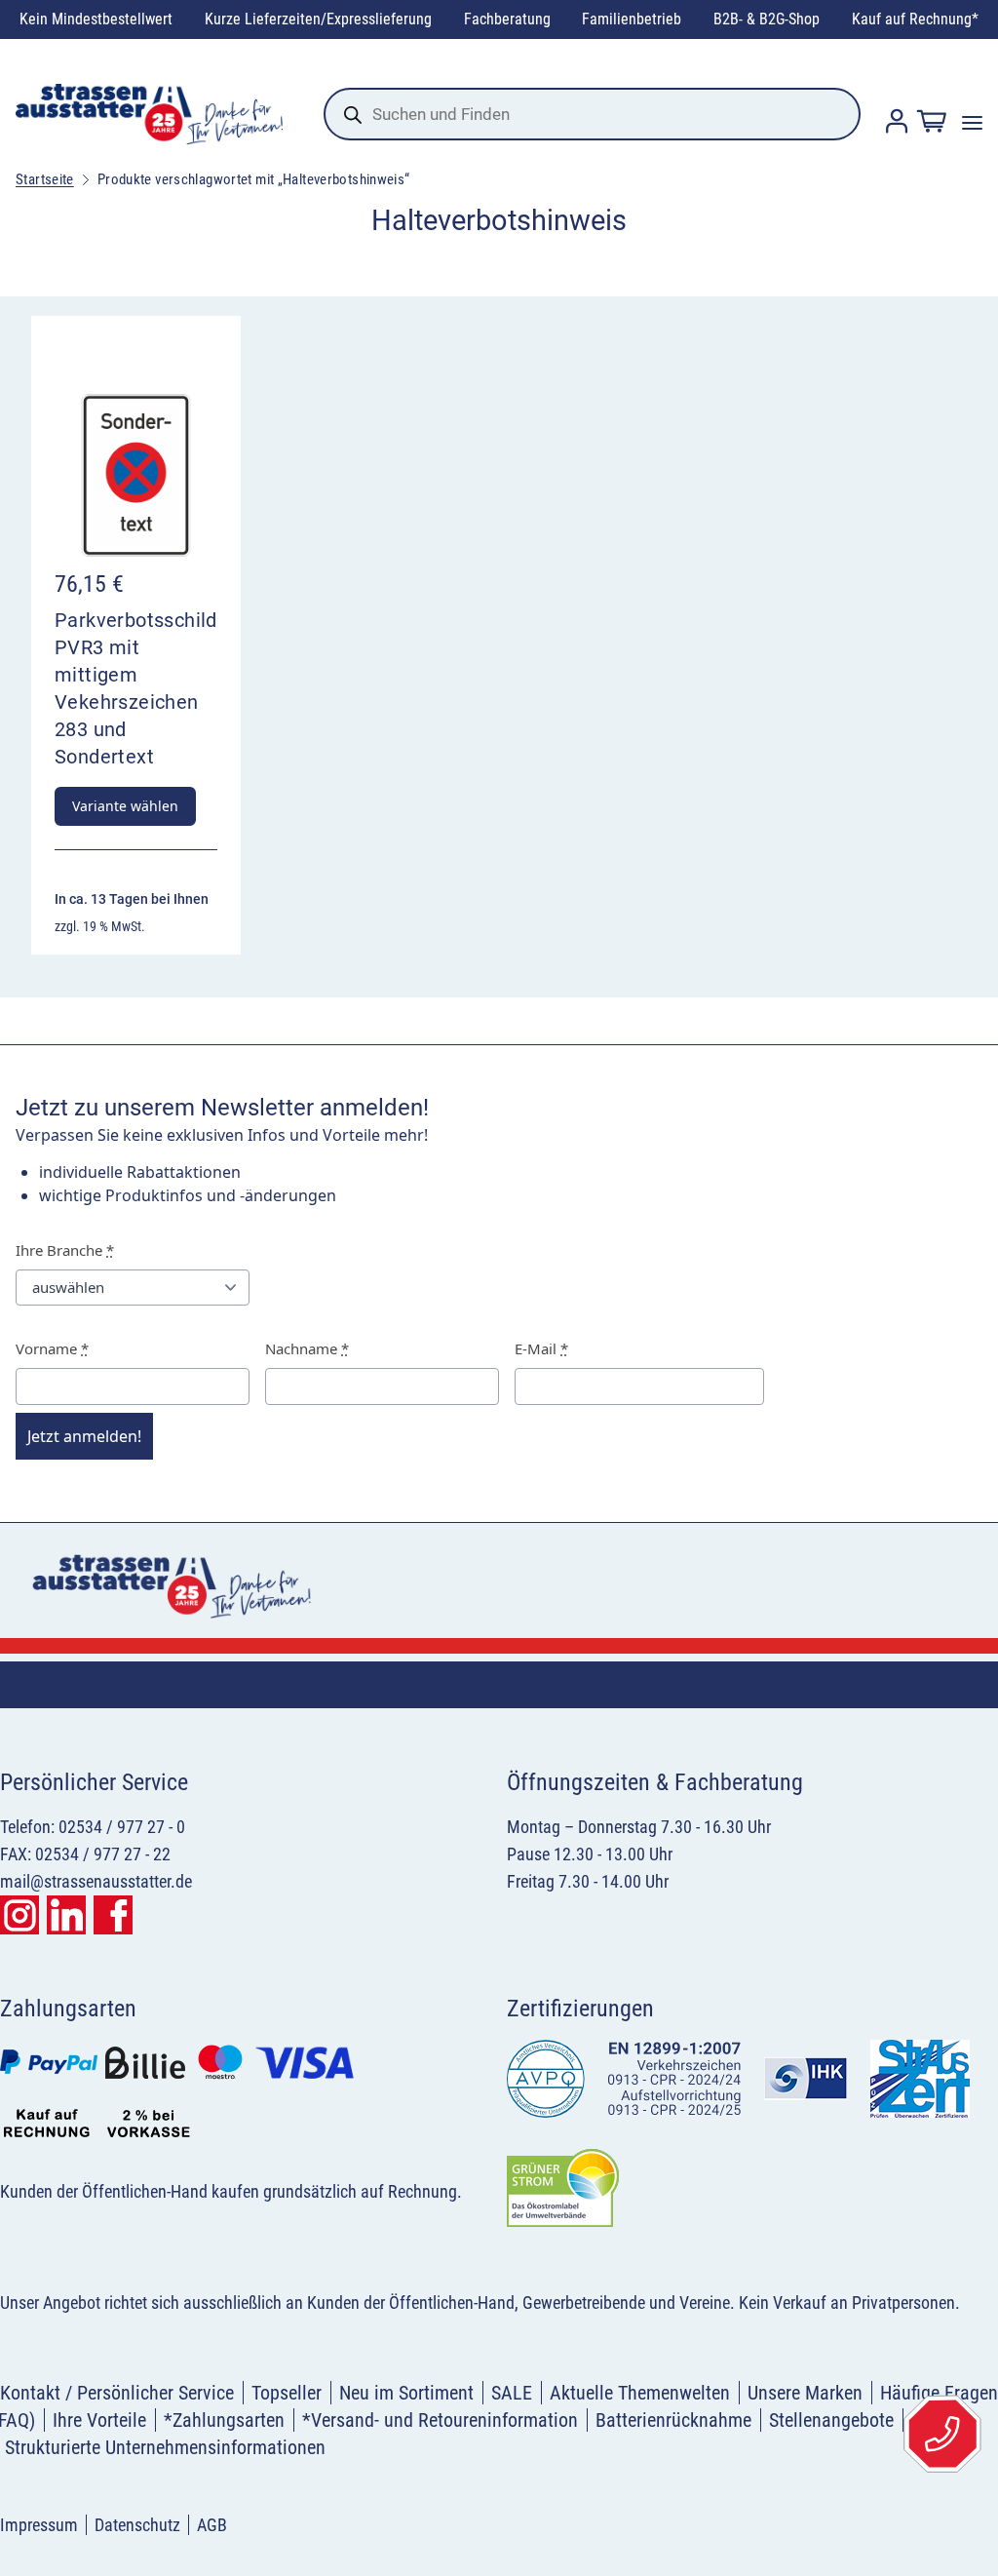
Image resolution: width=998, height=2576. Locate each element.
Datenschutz (137, 2525)
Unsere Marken (805, 2393)
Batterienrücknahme (673, 2420)
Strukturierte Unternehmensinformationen (165, 2447)
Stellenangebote (831, 2420)
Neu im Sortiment (406, 2393)
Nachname (307, 1348)
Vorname (52, 1348)
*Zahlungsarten (224, 2420)
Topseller (287, 2393)
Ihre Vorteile (99, 2420)
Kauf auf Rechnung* (915, 19)
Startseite (45, 179)
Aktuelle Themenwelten (640, 2393)
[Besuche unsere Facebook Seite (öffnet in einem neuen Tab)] (113, 1915)
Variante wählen (125, 806)
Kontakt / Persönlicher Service (117, 2393)
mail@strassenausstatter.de (96, 1881)
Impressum (39, 2525)
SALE (512, 2393)
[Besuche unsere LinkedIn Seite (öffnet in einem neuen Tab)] (66, 1915)
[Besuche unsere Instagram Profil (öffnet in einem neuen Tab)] (19, 1915)
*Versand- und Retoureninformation (440, 2420)
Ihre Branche (65, 1250)
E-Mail (541, 1348)
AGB (212, 2525)
